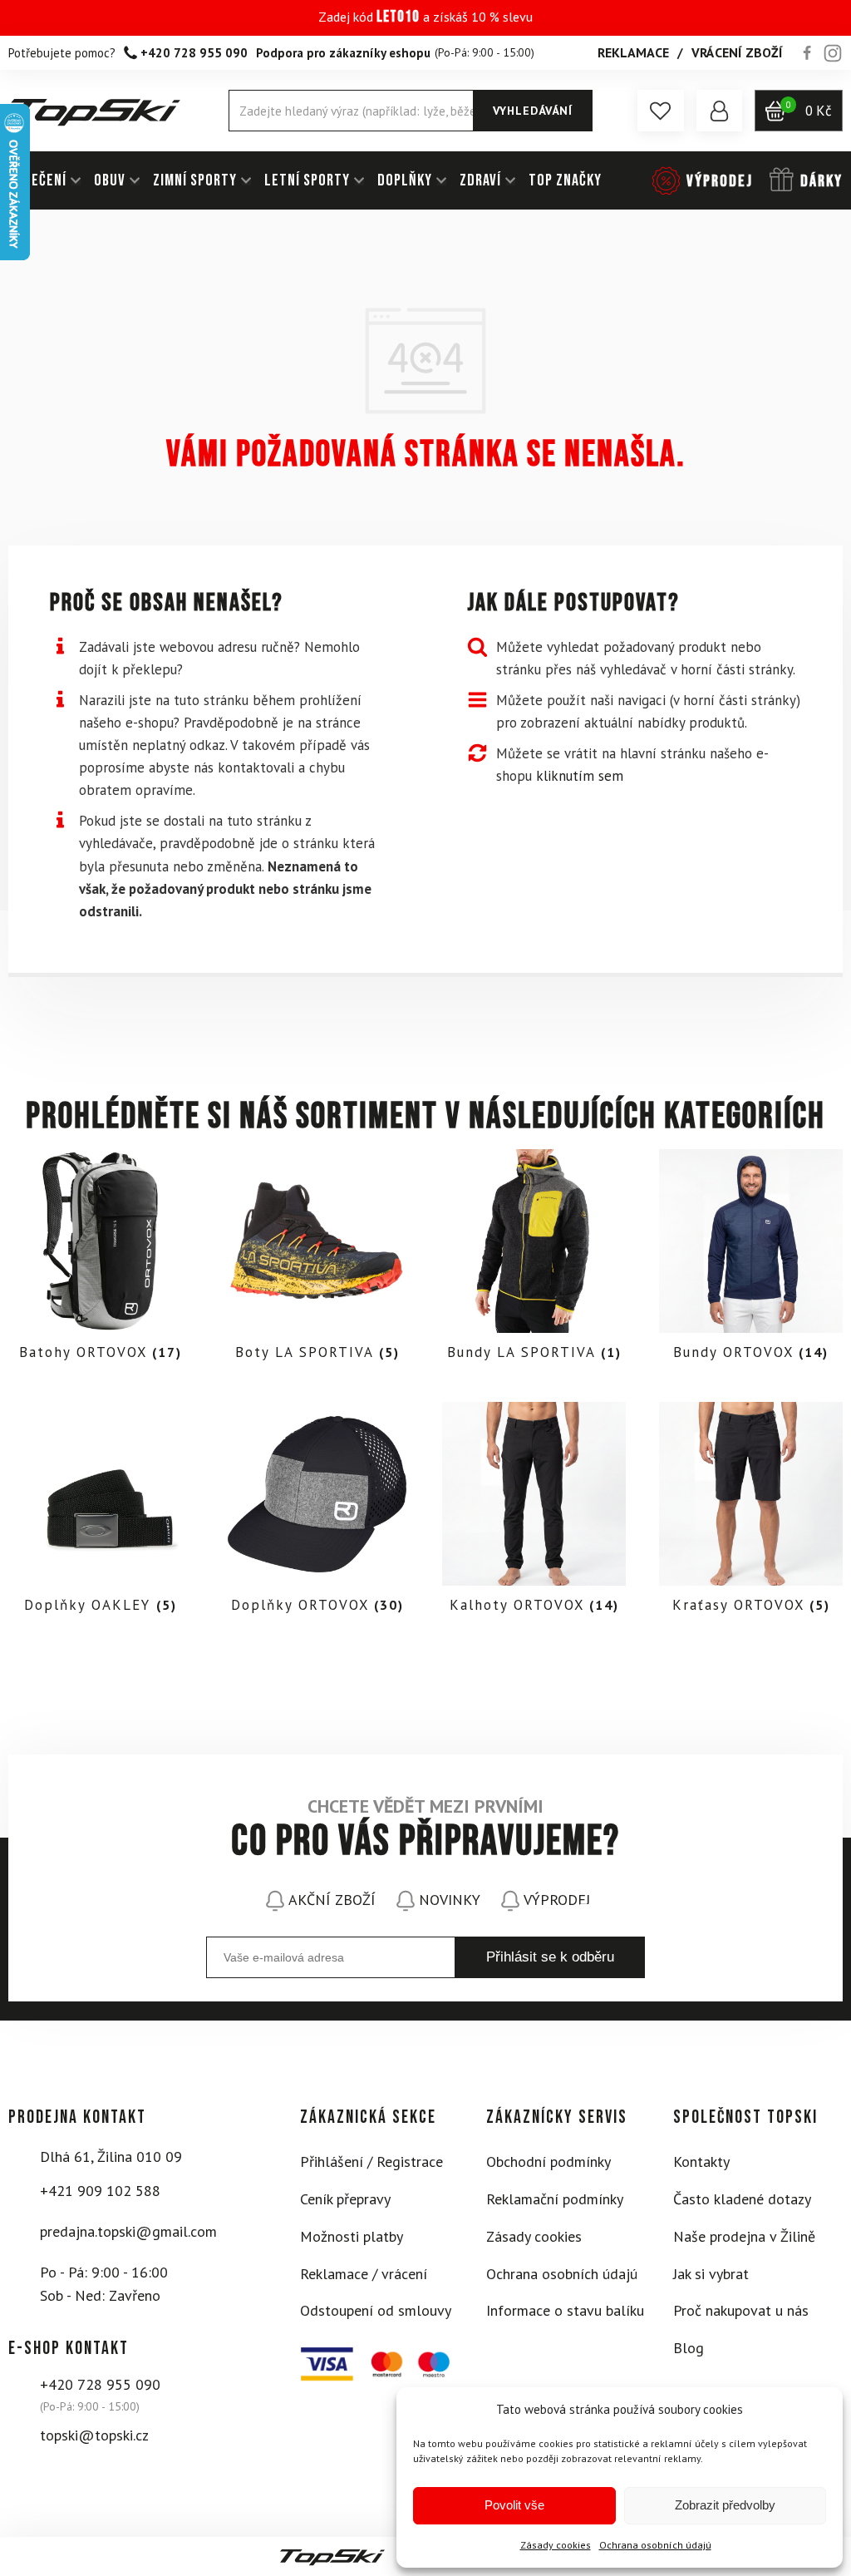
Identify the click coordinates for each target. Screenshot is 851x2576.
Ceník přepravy (345, 2199)
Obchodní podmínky (548, 2161)
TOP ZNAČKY (565, 180)
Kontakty (701, 2161)
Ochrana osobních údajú (655, 2545)
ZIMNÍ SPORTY (195, 180)
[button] (661, 111)
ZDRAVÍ (480, 180)
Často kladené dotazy (742, 2199)
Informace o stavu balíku (565, 2310)
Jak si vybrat (711, 2274)
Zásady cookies (556, 2545)
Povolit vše (514, 2505)
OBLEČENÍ (37, 180)
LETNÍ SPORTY (307, 180)
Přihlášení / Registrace (371, 2161)
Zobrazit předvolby (725, 2505)
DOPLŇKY (405, 180)
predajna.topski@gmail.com (128, 2231)
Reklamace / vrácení (364, 2274)
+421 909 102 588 (100, 2191)
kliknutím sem (580, 776)
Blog (689, 2348)
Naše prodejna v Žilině (744, 2236)
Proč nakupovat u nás (741, 2310)
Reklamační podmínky (555, 2199)
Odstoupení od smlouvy (376, 2310)
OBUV (110, 180)
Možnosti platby (352, 2236)
